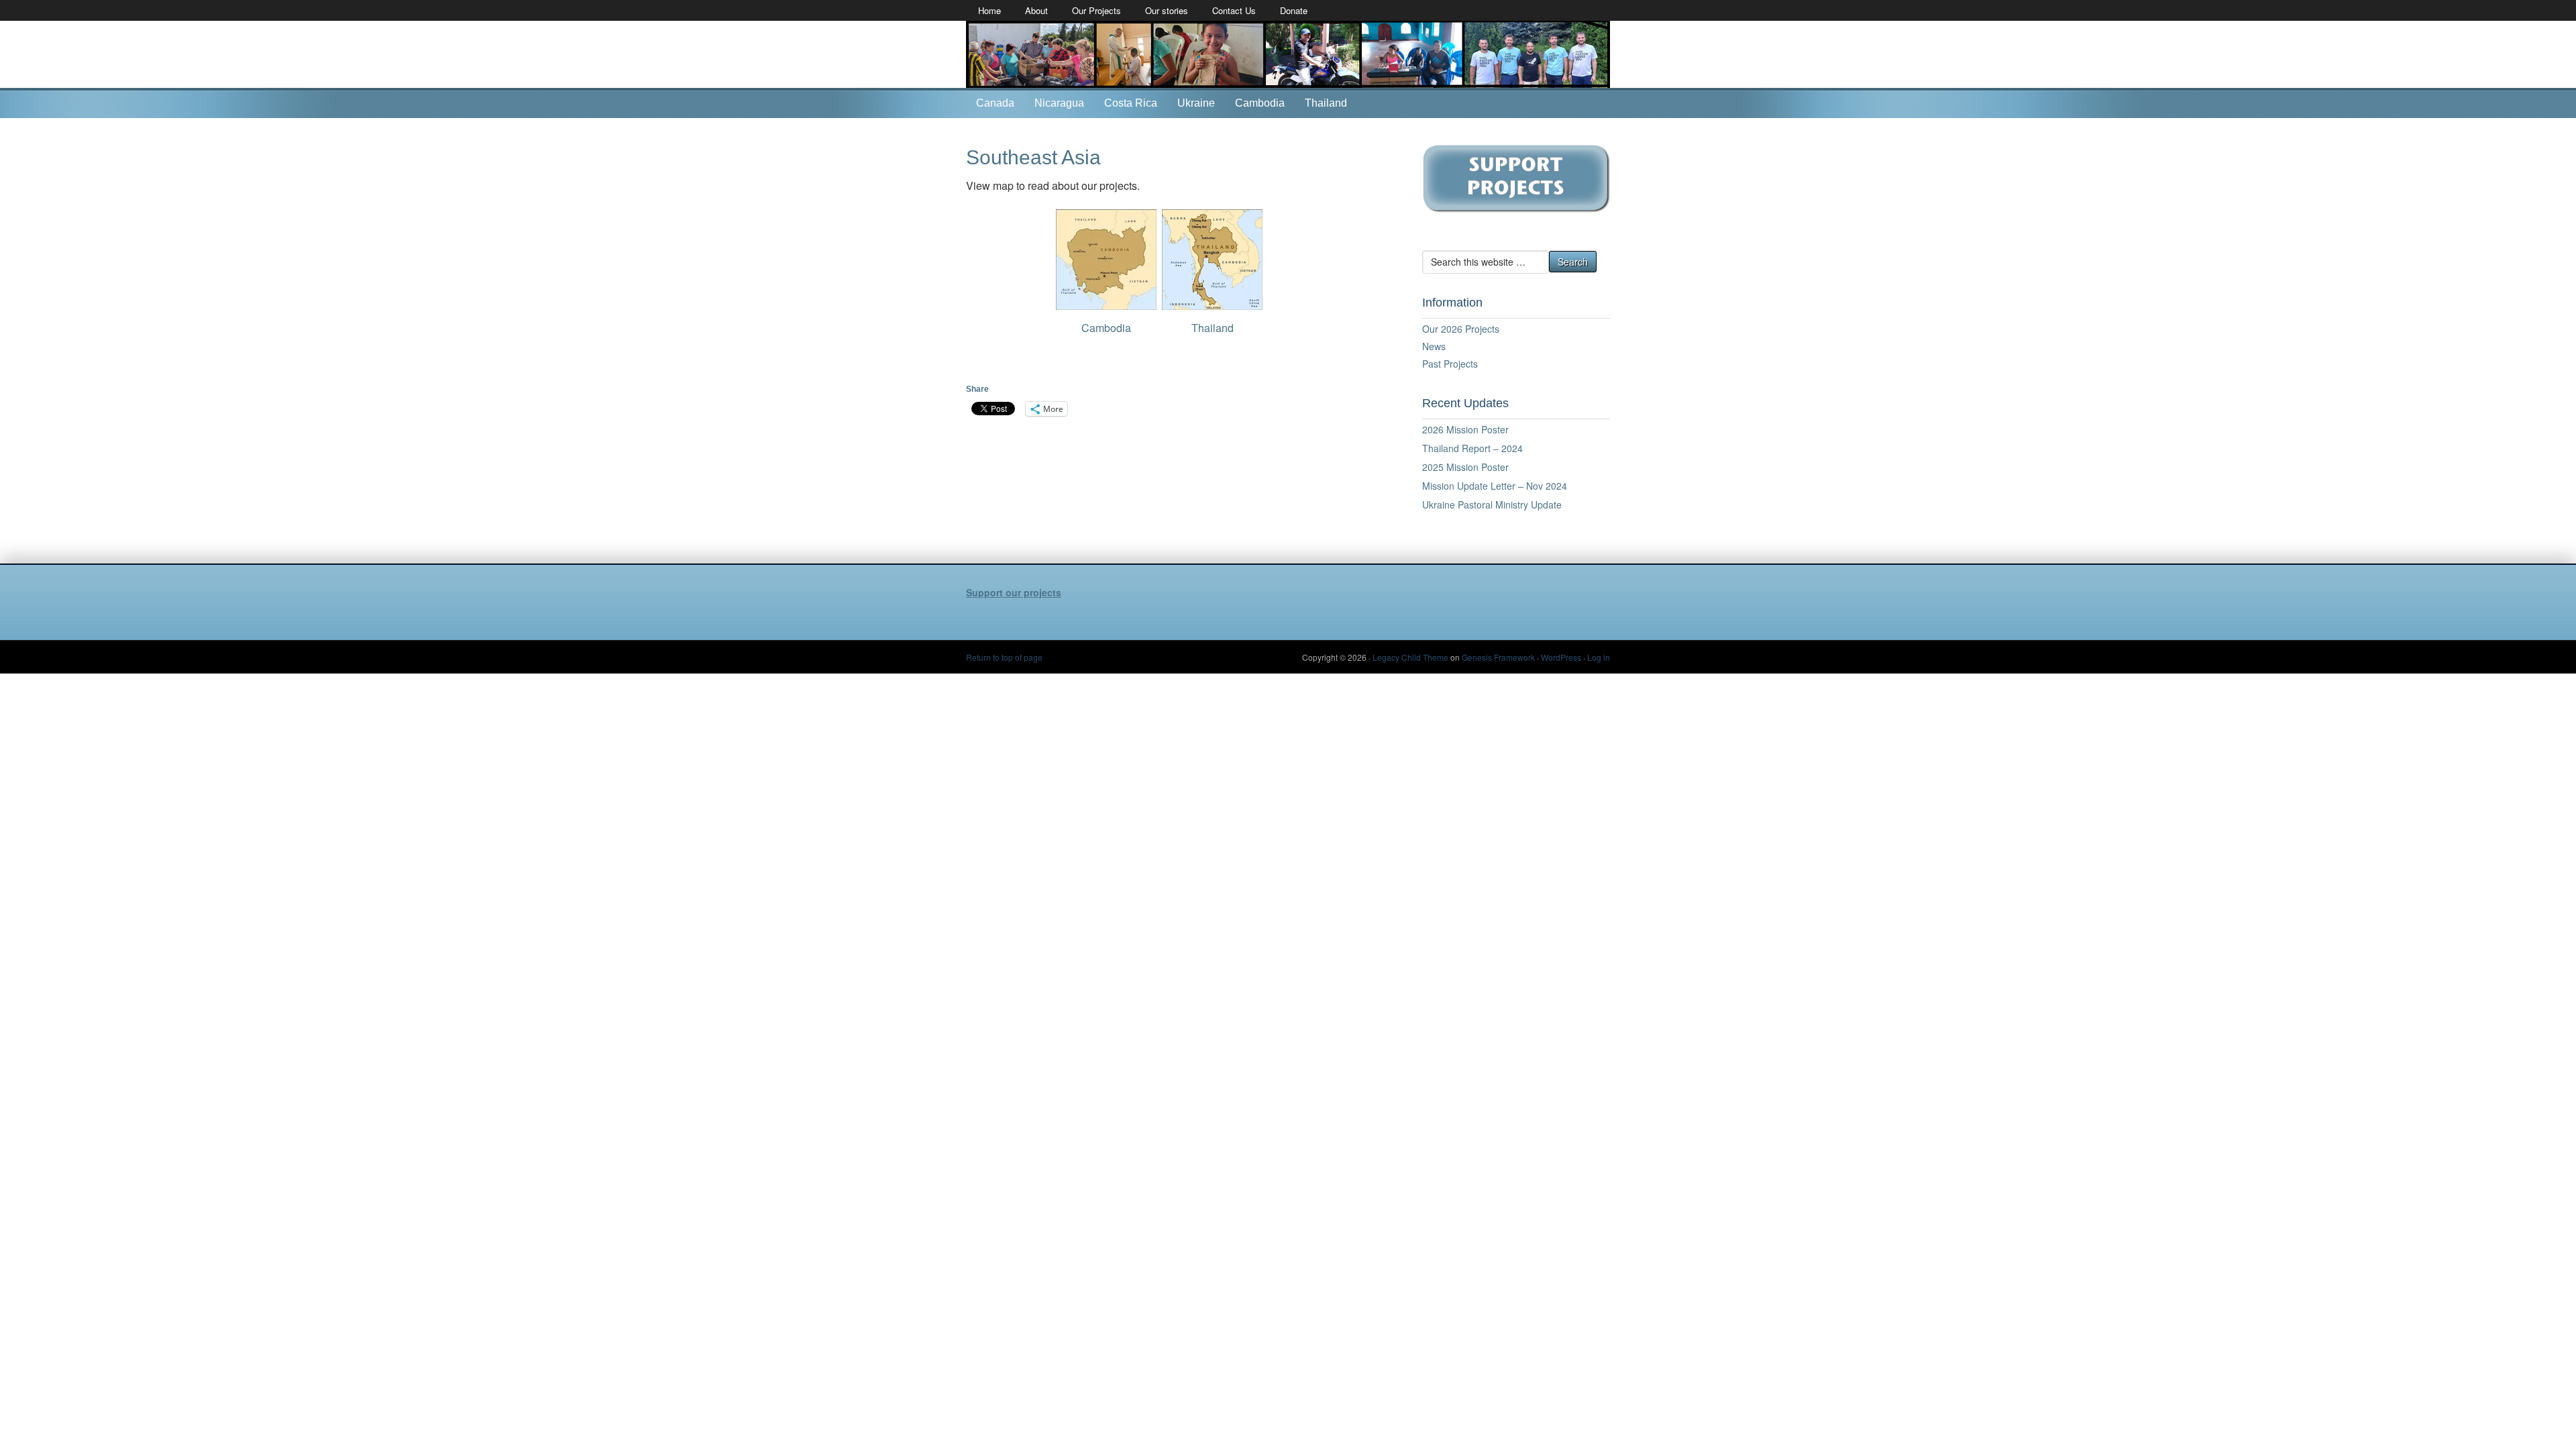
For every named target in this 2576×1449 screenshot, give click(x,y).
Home (989, 10)
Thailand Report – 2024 (1472, 448)
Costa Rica (1131, 103)
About (1036, 10)
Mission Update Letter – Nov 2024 (1495, 486)
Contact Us (1234, 10)
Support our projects (1014, 592)
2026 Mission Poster (1465, 429)
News (1434, 346)
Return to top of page (1004, 657)
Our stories (1167, 10)
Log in (1599, 657)
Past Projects (1450, 364)
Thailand (1326, 103)
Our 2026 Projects (1461, 329)
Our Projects (1096, 10)
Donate (1294, 10)
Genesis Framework (1498, 657)
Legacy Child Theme (1410, 657)
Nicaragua (1059, 103)
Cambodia (1260, 103)
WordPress (1561, 657)
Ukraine (1196, 103)
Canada (995, 103)
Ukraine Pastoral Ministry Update (1492, 504)
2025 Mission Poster (1465, 467)
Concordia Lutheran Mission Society (1288, 54)
